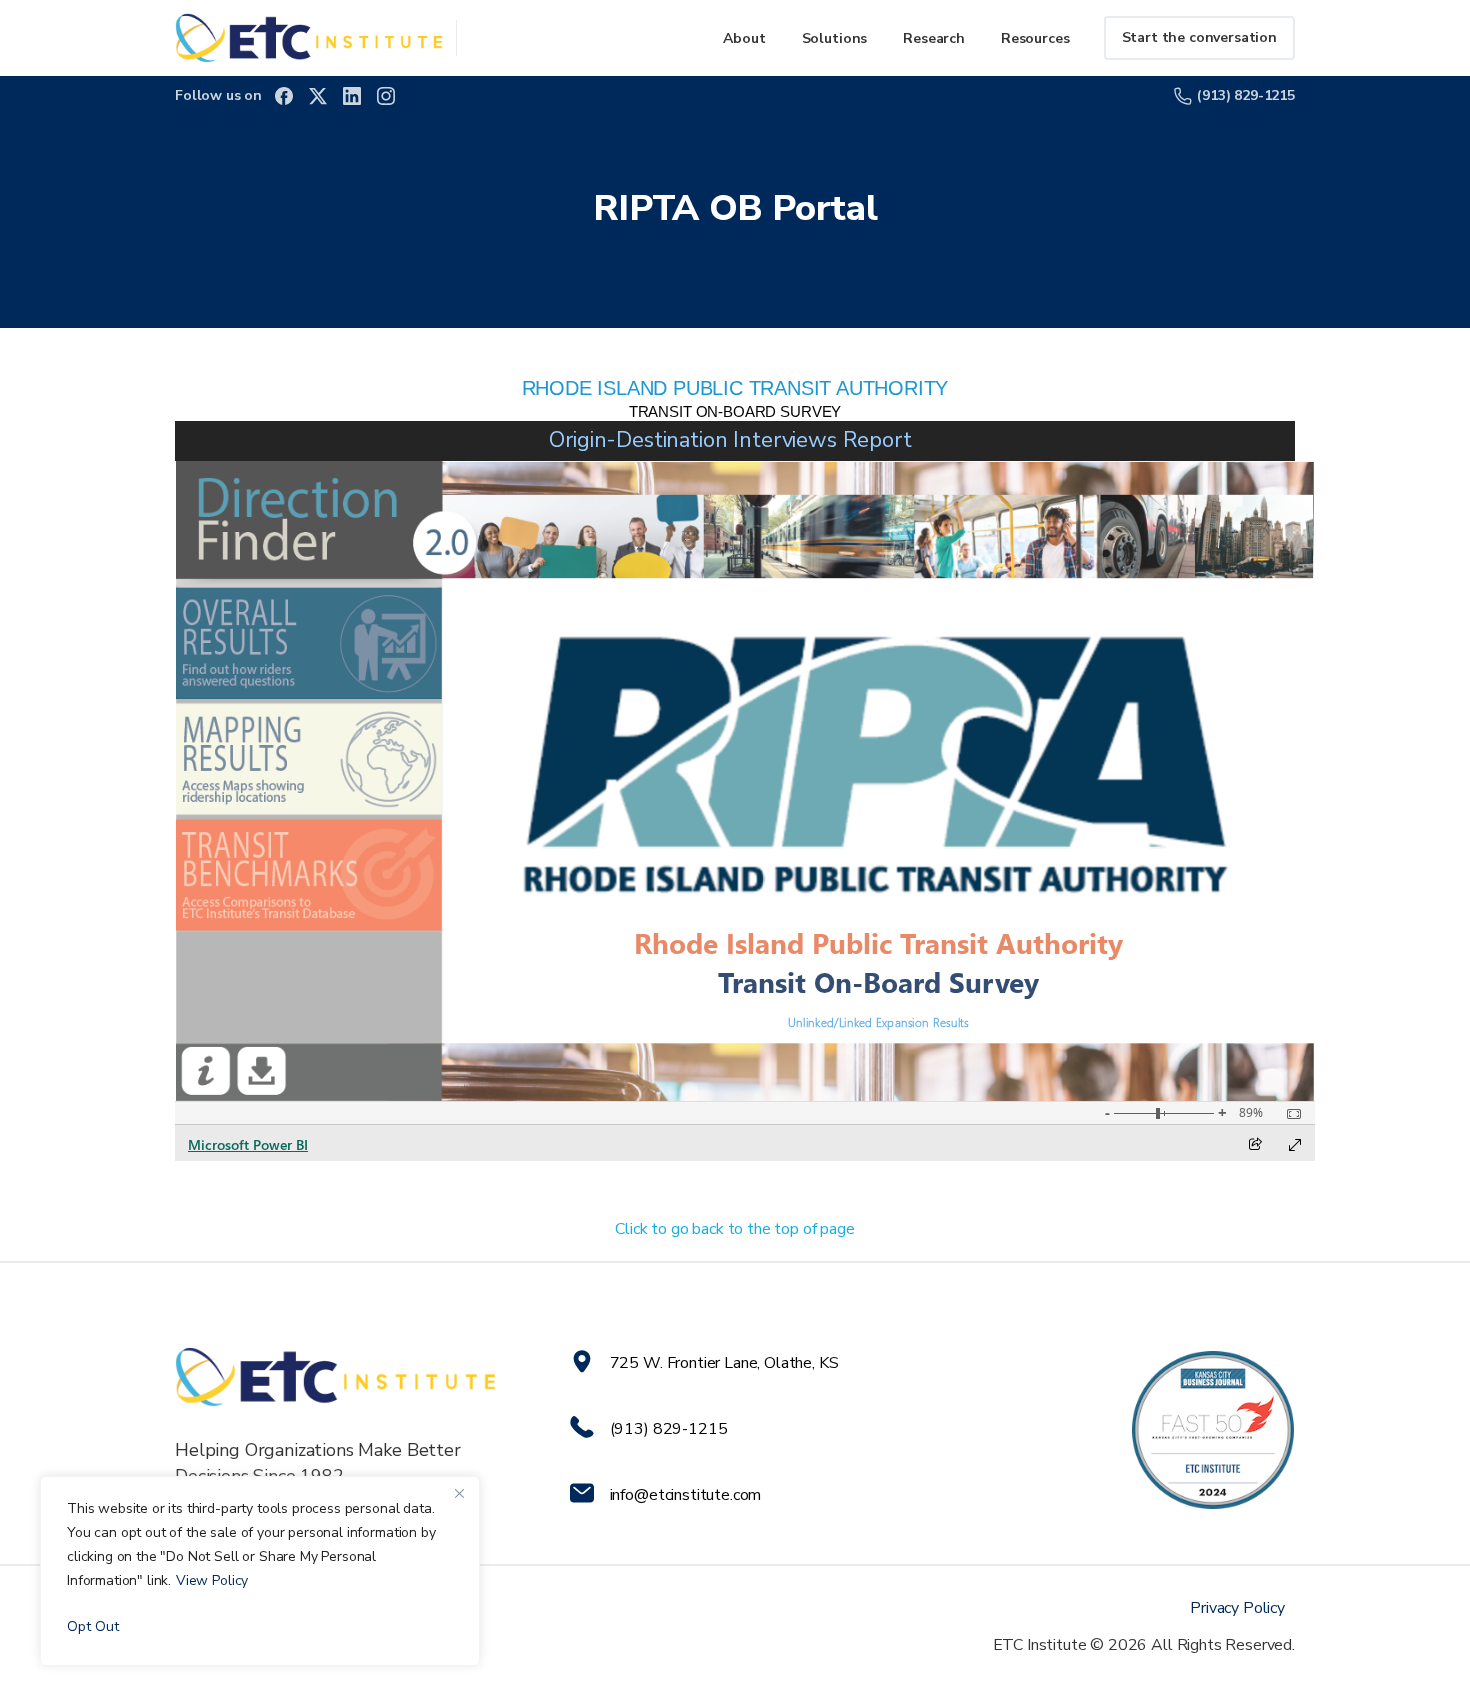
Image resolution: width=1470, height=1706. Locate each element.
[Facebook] (284, 96)
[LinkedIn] (352, 96)
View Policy (212, 1580)
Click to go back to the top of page (734, 1229)
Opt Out (93, 1626)
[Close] (459, 1493)
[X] (318, 96)
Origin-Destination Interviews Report (730, 440)
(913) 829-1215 (1246, 95)
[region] (260, 1571)
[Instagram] (386, 96)
